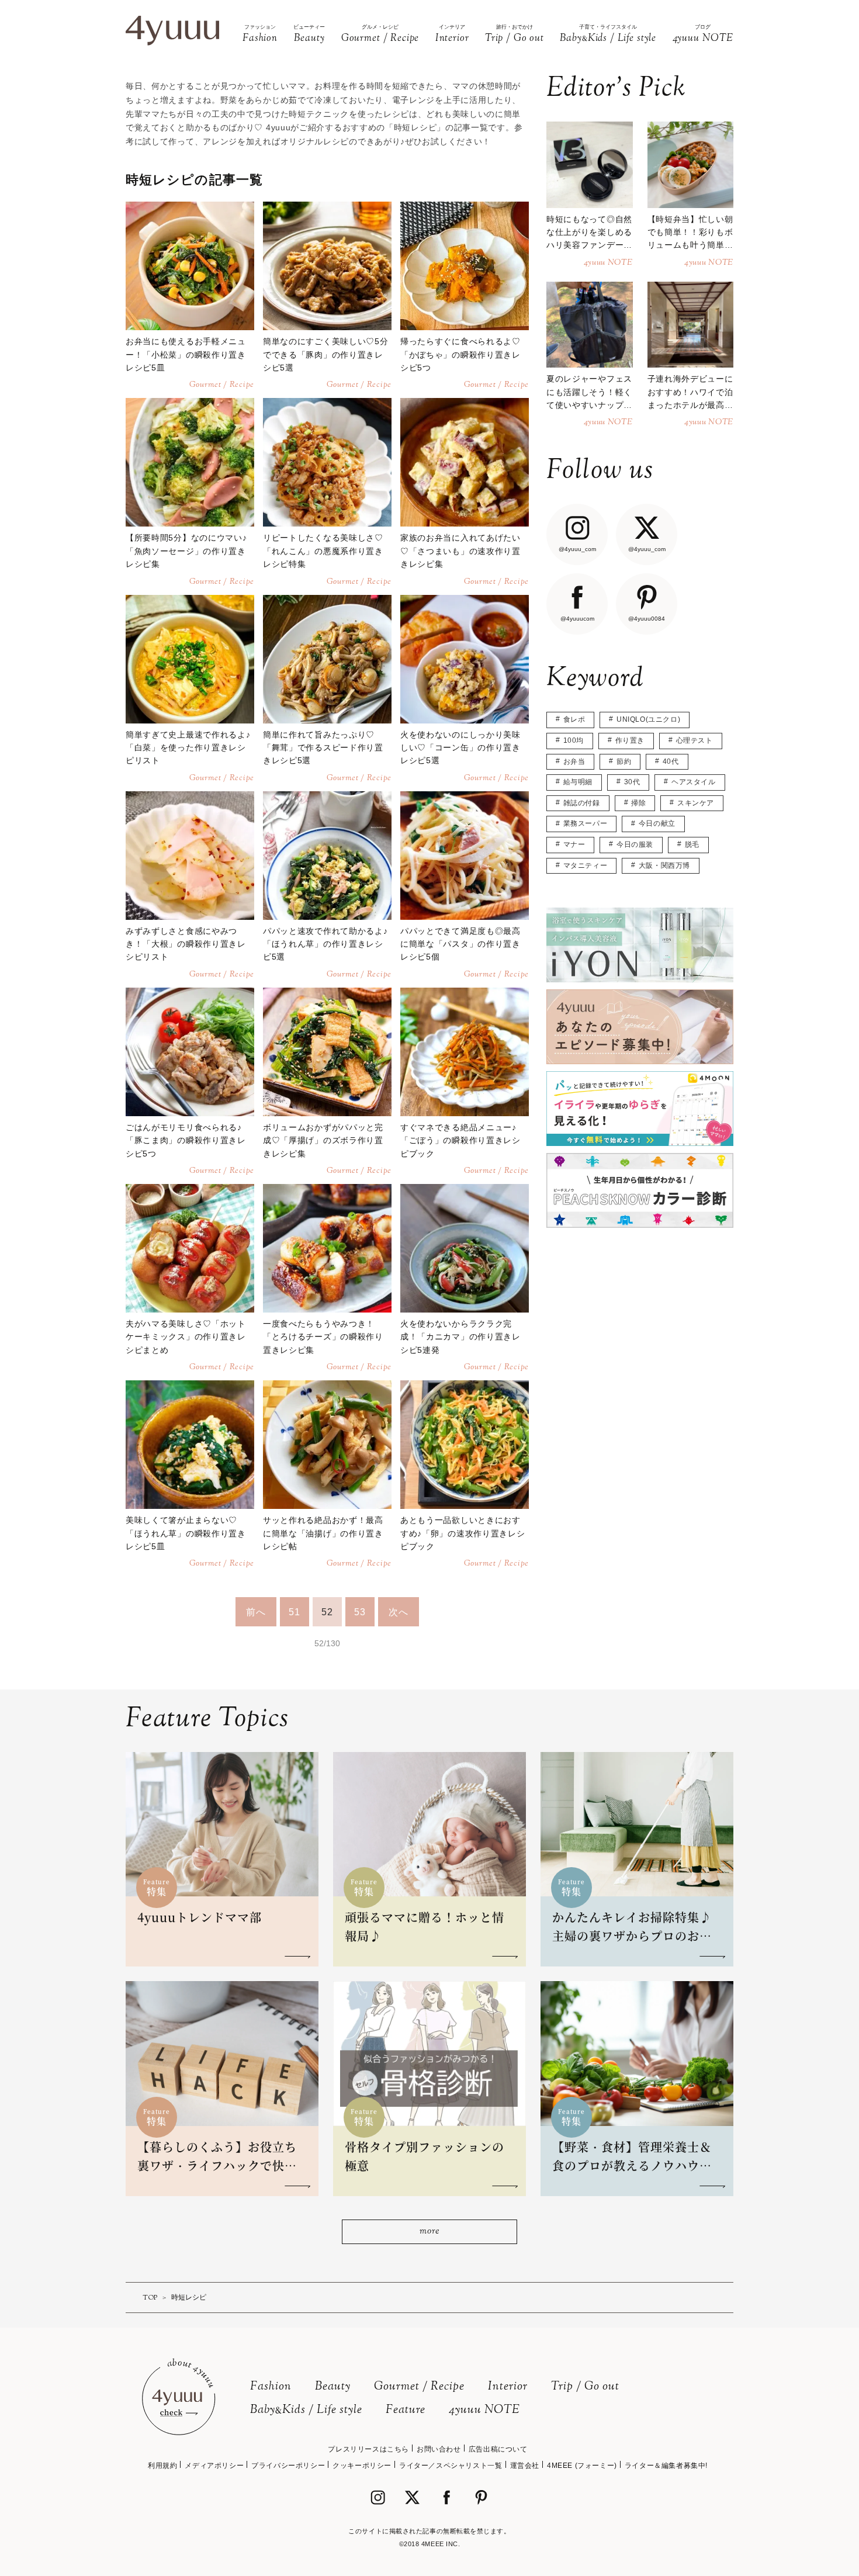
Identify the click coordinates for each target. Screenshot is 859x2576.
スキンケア (696, 803)
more (429, 2232)
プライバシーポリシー (288, 2466)
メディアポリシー (214, 2466)
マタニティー (586, 865)
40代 (671, 761)
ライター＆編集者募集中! (666, 2466)
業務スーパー (586, 823)
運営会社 (525, 2466)
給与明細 (578, 782)
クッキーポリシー (362, 2466)
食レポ (574, 719)
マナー (574, 844)
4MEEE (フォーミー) (582, 2466)
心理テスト (695, 740)
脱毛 (692, 844)
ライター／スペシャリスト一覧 (451, 2466)
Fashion (271, 2387)
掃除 (638, 803)
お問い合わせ (439, 2449)
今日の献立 (657, 823)
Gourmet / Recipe (419, 2387)
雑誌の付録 (582, 803)
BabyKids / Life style (306, 2410)
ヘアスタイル (694, 782)
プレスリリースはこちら (368, 2449)
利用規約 (162, 2466)
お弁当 (574, 761)
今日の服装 (635, 844)
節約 (624, 761)
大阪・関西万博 (664, 865)
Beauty (333, 2387)
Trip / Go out (585, 2387)
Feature (406, 2410)
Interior (508, 2387)
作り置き (630, 740)
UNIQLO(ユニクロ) (648, 719)
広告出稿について (498, 2449)
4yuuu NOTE (484, 2410)
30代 (632, 782)
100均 (574, 740)
